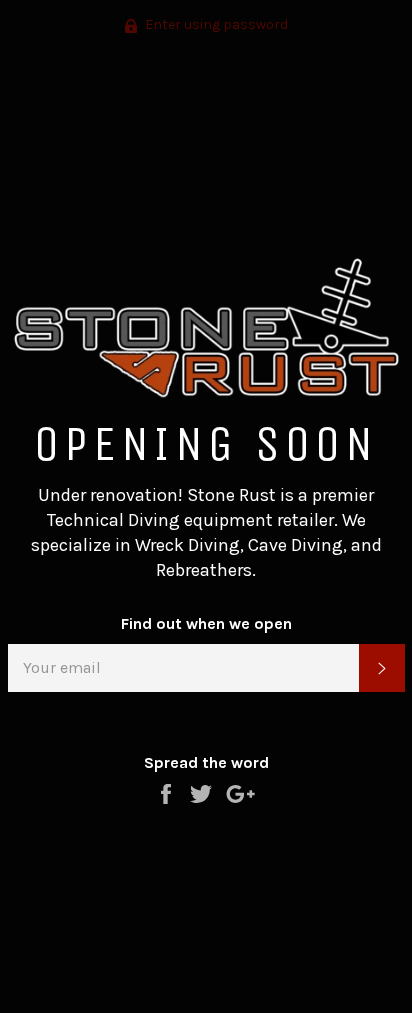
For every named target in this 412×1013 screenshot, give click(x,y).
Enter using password (215, 24)
